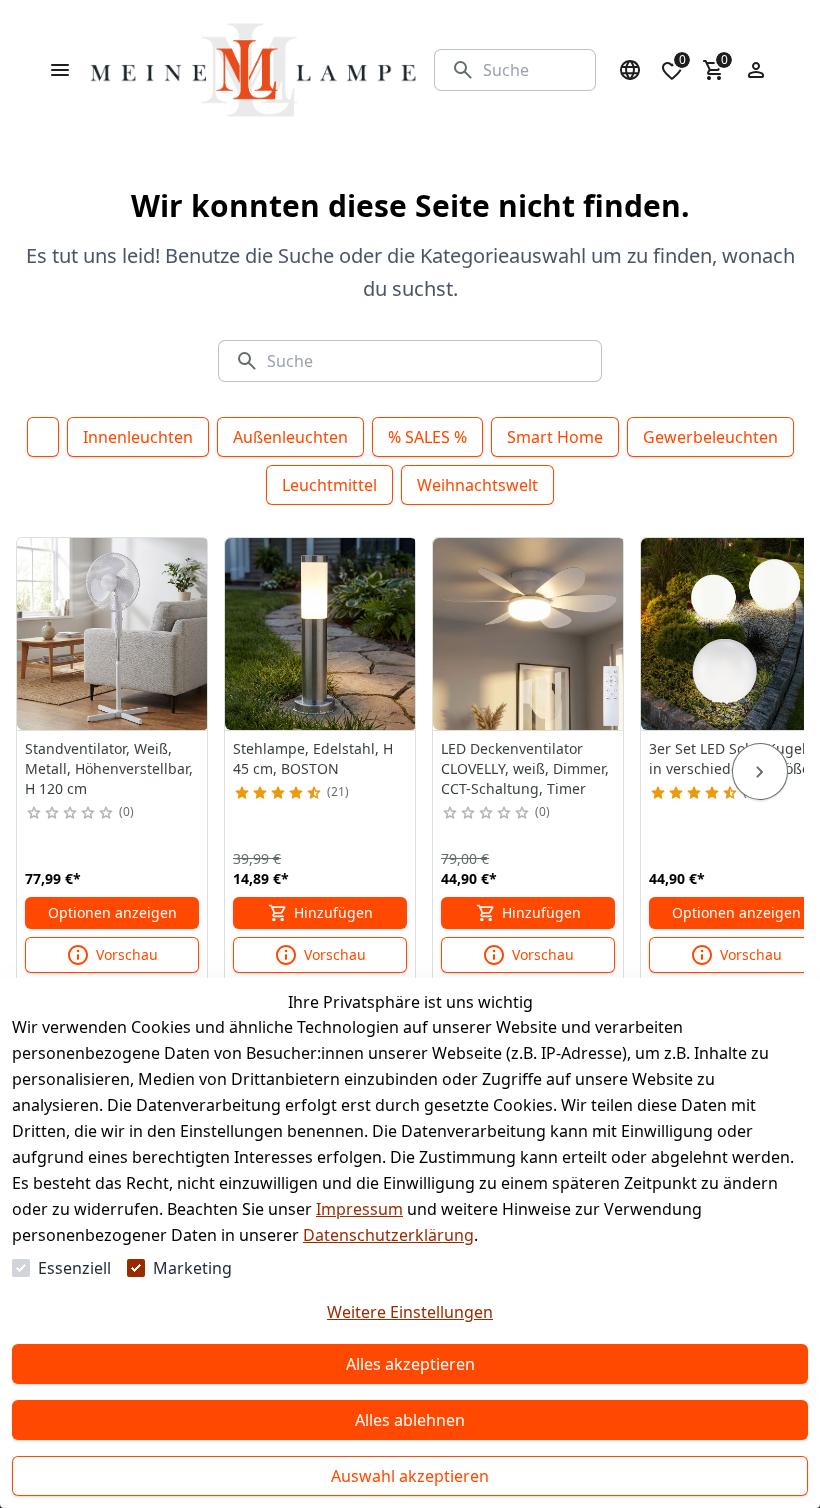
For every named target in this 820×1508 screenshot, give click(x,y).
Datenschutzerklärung (388, 1235)
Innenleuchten (138, 437)
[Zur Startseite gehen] (253, 70)
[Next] (760, 772)
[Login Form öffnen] (756, 70)
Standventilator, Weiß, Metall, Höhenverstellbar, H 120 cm (109, 768)
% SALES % (427, 437)
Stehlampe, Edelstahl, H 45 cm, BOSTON (313, 758)
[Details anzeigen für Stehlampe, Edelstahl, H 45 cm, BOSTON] (321, 634)
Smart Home (555, 437)
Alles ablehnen (410, 1420)
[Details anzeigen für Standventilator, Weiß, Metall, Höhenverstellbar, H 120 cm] (113, 634)
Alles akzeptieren (410, 1364)
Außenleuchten (290, 437)
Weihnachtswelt (477, 485)
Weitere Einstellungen (410, 1312)
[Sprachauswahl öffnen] (630, 70)
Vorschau (127, 954)
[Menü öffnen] (60, 70)
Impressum (359, 1209)
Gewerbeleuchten (710, 437)
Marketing (192, 1268)
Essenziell (74, 1268)
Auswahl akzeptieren (410, 1476)
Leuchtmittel (329, 485)
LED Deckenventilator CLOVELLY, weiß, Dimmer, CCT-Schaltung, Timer (525, 768)
